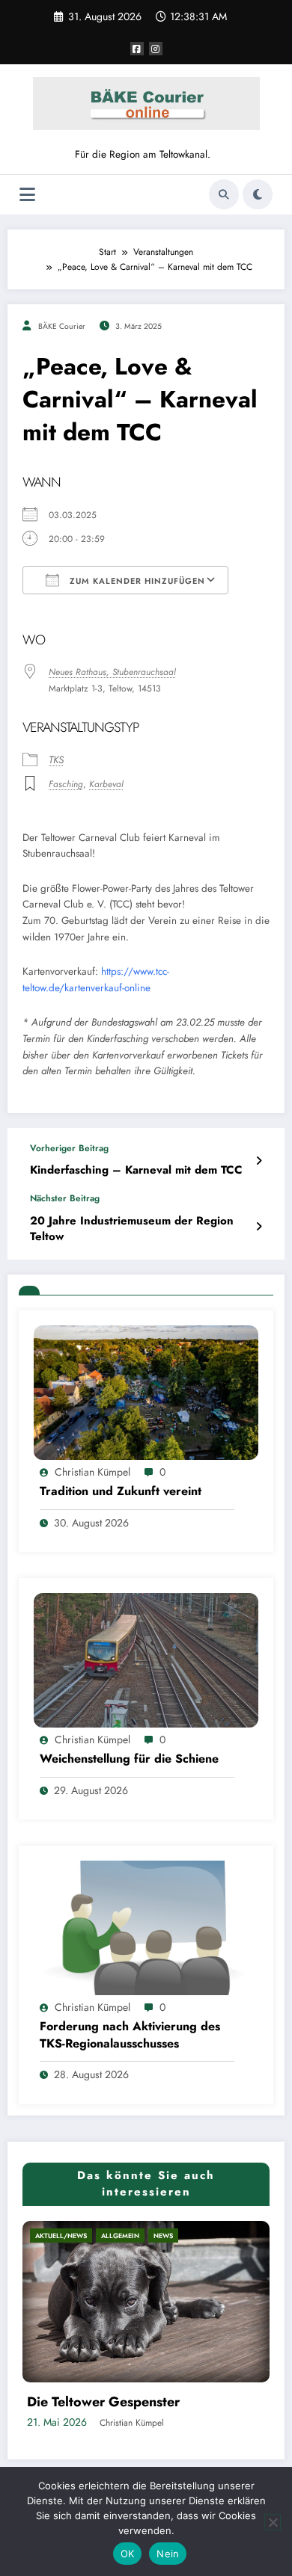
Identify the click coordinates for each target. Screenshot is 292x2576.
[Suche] (224, 194)
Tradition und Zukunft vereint (121, 1491)
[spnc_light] (258, 194)
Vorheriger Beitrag (69, 1148)
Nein (168, 2554)
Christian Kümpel (92, 1472)
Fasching (66, 784)
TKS (56, 760)
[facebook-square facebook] (137, 49)
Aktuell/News (129, 2235)
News (231, 2235)
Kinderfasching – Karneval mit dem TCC (136, 1170)
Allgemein (188, 2235)
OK (128, 2554)
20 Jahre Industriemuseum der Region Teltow (132, 1229)
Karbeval (106, 784)
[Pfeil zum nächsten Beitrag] (259, 1227)
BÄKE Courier (62, 326)
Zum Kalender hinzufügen (136, 581)
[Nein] (273, 2522)
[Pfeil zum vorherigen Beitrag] (259, 1161)
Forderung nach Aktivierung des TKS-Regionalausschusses (130, 2035)
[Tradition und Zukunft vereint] (146, 1392)
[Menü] (27, 195)
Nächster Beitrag (65, 1198)
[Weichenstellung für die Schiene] (146, 1660)
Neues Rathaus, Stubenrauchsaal (112, 672)
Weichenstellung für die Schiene (129, 1759)
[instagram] (156, 49)
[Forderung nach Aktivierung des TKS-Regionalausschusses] (146, 1927)
